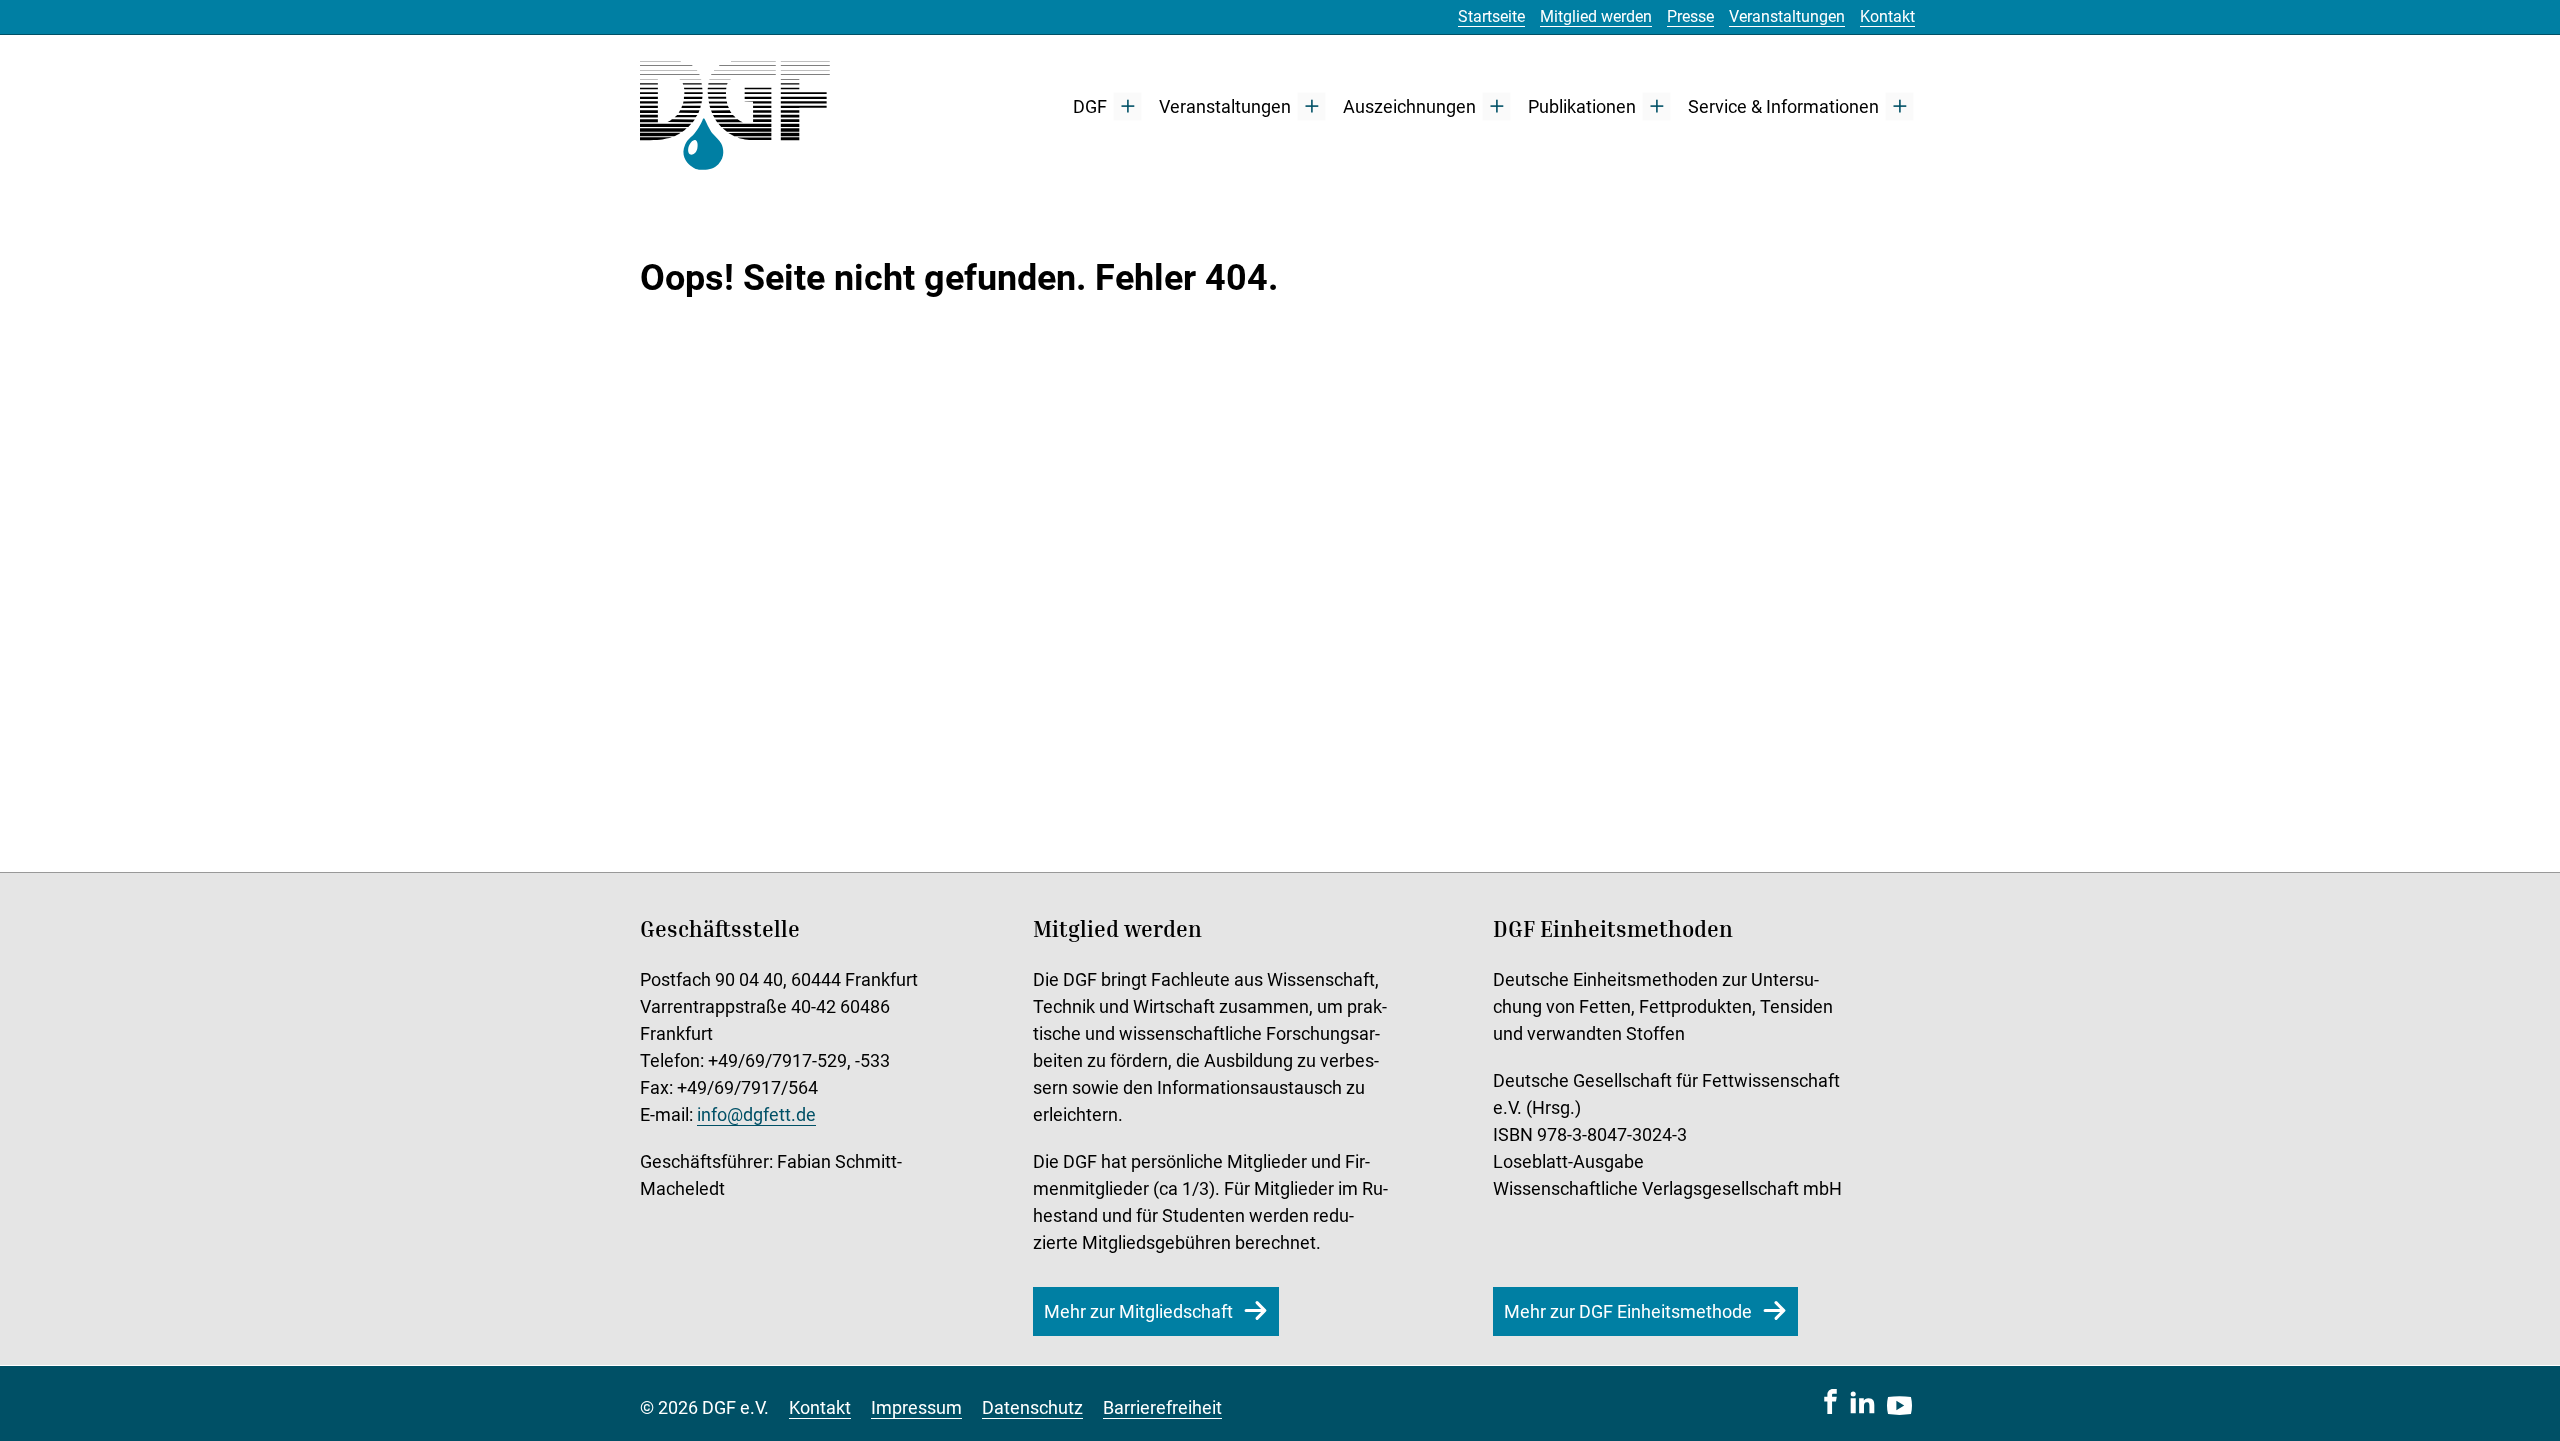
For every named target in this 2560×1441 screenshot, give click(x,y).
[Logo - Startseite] (735, 106)
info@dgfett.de (756, 1114)
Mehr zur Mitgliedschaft (1138, 1311)
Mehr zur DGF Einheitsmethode (1628, 1311)
